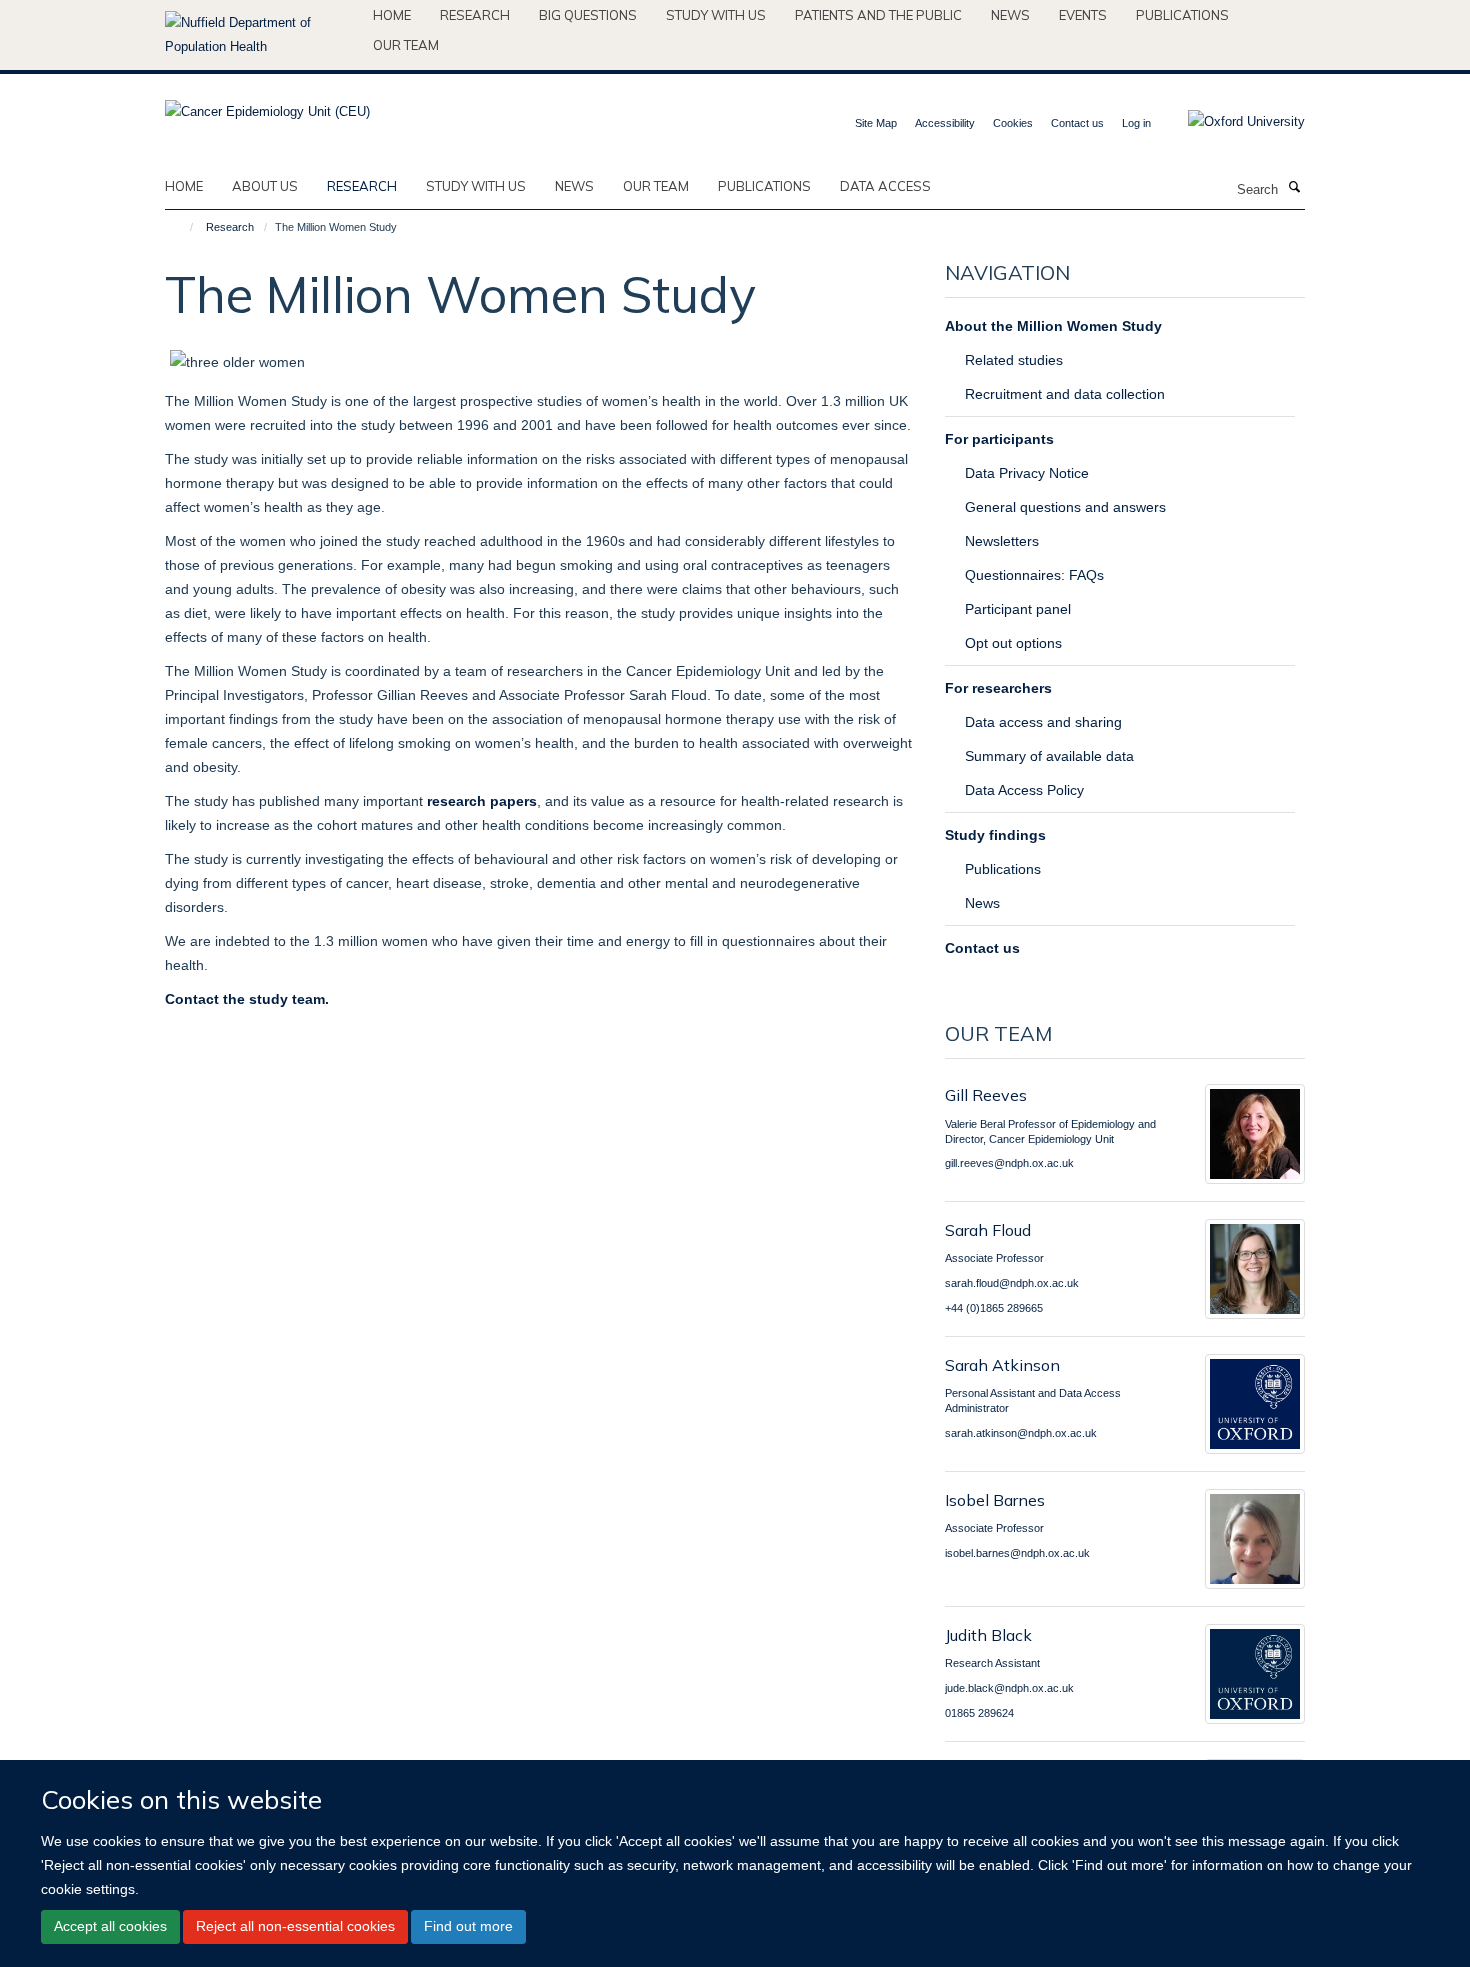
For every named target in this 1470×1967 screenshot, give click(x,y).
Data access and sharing (1043, 722)
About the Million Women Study (1053, 326)
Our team (406, 45)
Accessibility (945, 123)
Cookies (1013, 123)
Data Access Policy (1024, 790)
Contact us (1077, 123)
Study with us (716, 15)
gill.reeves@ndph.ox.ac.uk (1009, 1163)
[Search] (1294, 188)
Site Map (876, 123)
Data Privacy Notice (1027, 473)
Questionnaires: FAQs (1034, 575)
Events (1083, 15)
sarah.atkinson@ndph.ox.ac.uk (1021, 1433)
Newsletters (1002, 541)
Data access (885, 186)
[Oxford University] (1231, 122)
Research (475, 15)
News (1010, 15)
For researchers (998, 688)
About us (265, 186)
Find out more (468, 1927)
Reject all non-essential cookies (295, 1927)
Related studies (1014, 360)
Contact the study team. (247, 999)
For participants (999, 439)
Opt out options (1013, 643)
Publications (1182, 15)
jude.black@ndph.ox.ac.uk (1009, 1688)
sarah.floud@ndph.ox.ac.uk (1012, 1283)
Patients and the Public (878, 15)
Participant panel (1018, 609)
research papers (482, 801)
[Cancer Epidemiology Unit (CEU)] (267, 105)
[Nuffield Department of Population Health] (261, 35)
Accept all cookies (110, 1927)
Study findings (995, 835)
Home (392, 15)
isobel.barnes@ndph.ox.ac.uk (1017, 1553)
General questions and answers (1065, 507)
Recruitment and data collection (1065, 394)
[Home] (182, 227)
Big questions (588, 15)
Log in (1136, 123)
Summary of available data (1049, 756)
